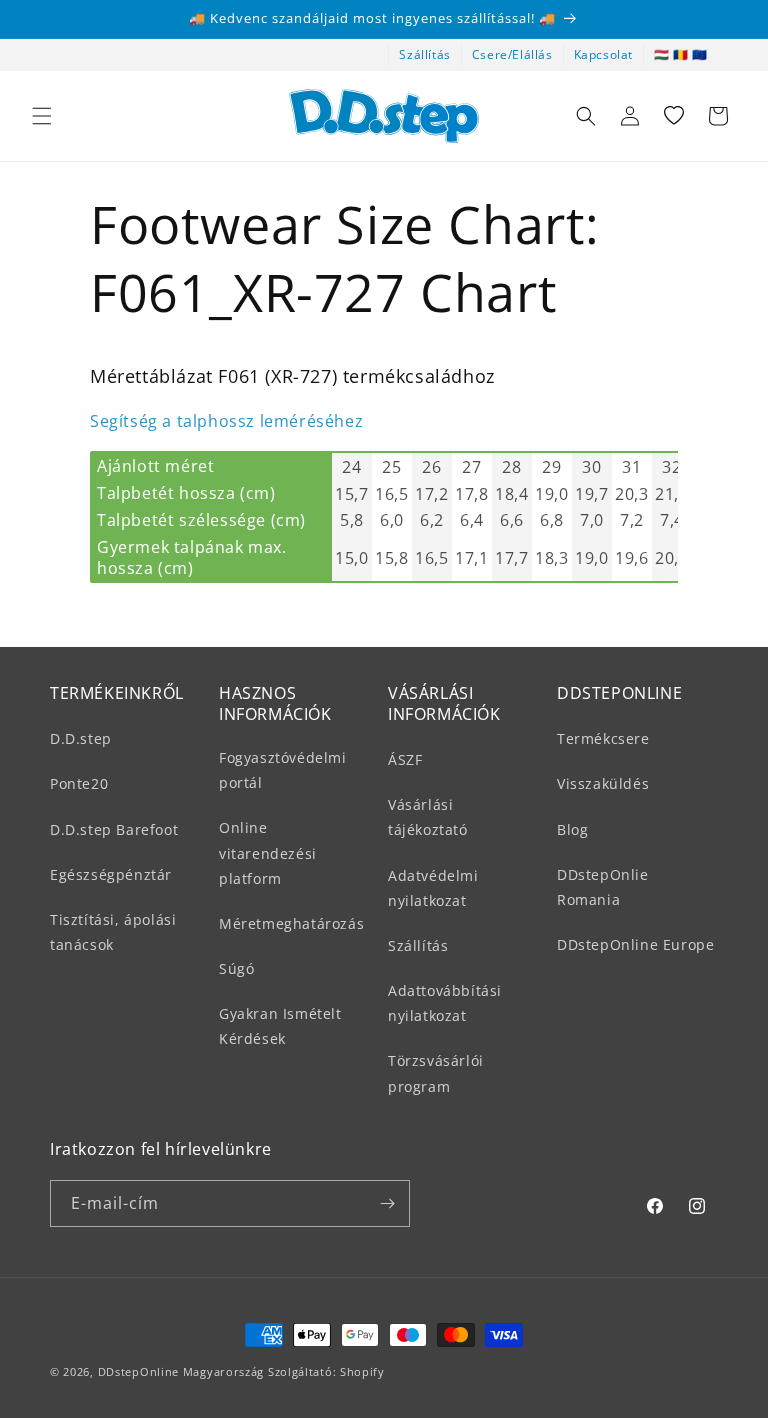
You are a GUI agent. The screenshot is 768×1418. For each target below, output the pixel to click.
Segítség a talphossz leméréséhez (226, 421)
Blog (572, 829)
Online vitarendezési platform (268, 852)
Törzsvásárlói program (436, 1073)
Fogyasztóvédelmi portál (283, 770)
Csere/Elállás (512, 54)
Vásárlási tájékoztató (428, 817)
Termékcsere (603, 738)
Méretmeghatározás (291, 923)
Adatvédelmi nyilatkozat (433, 888)
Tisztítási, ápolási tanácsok (113, 932)
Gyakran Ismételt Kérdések (280, 1026)
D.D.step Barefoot (114, 829)
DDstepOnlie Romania (603, 887)
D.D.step (81, 738)
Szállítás (424, 54)
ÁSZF (405, 759)
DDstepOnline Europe (635, 944)
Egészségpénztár (111, 874)
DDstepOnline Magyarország (183, 1371)
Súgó (236, 968)
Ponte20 (79, 783)
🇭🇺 (662, 54)
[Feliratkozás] (387, 1203)
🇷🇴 (681, 54)
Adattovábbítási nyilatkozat (445, 1003)
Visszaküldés (603, 783)
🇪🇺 (700, 54)
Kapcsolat (603, 54)
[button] (42, 116)
